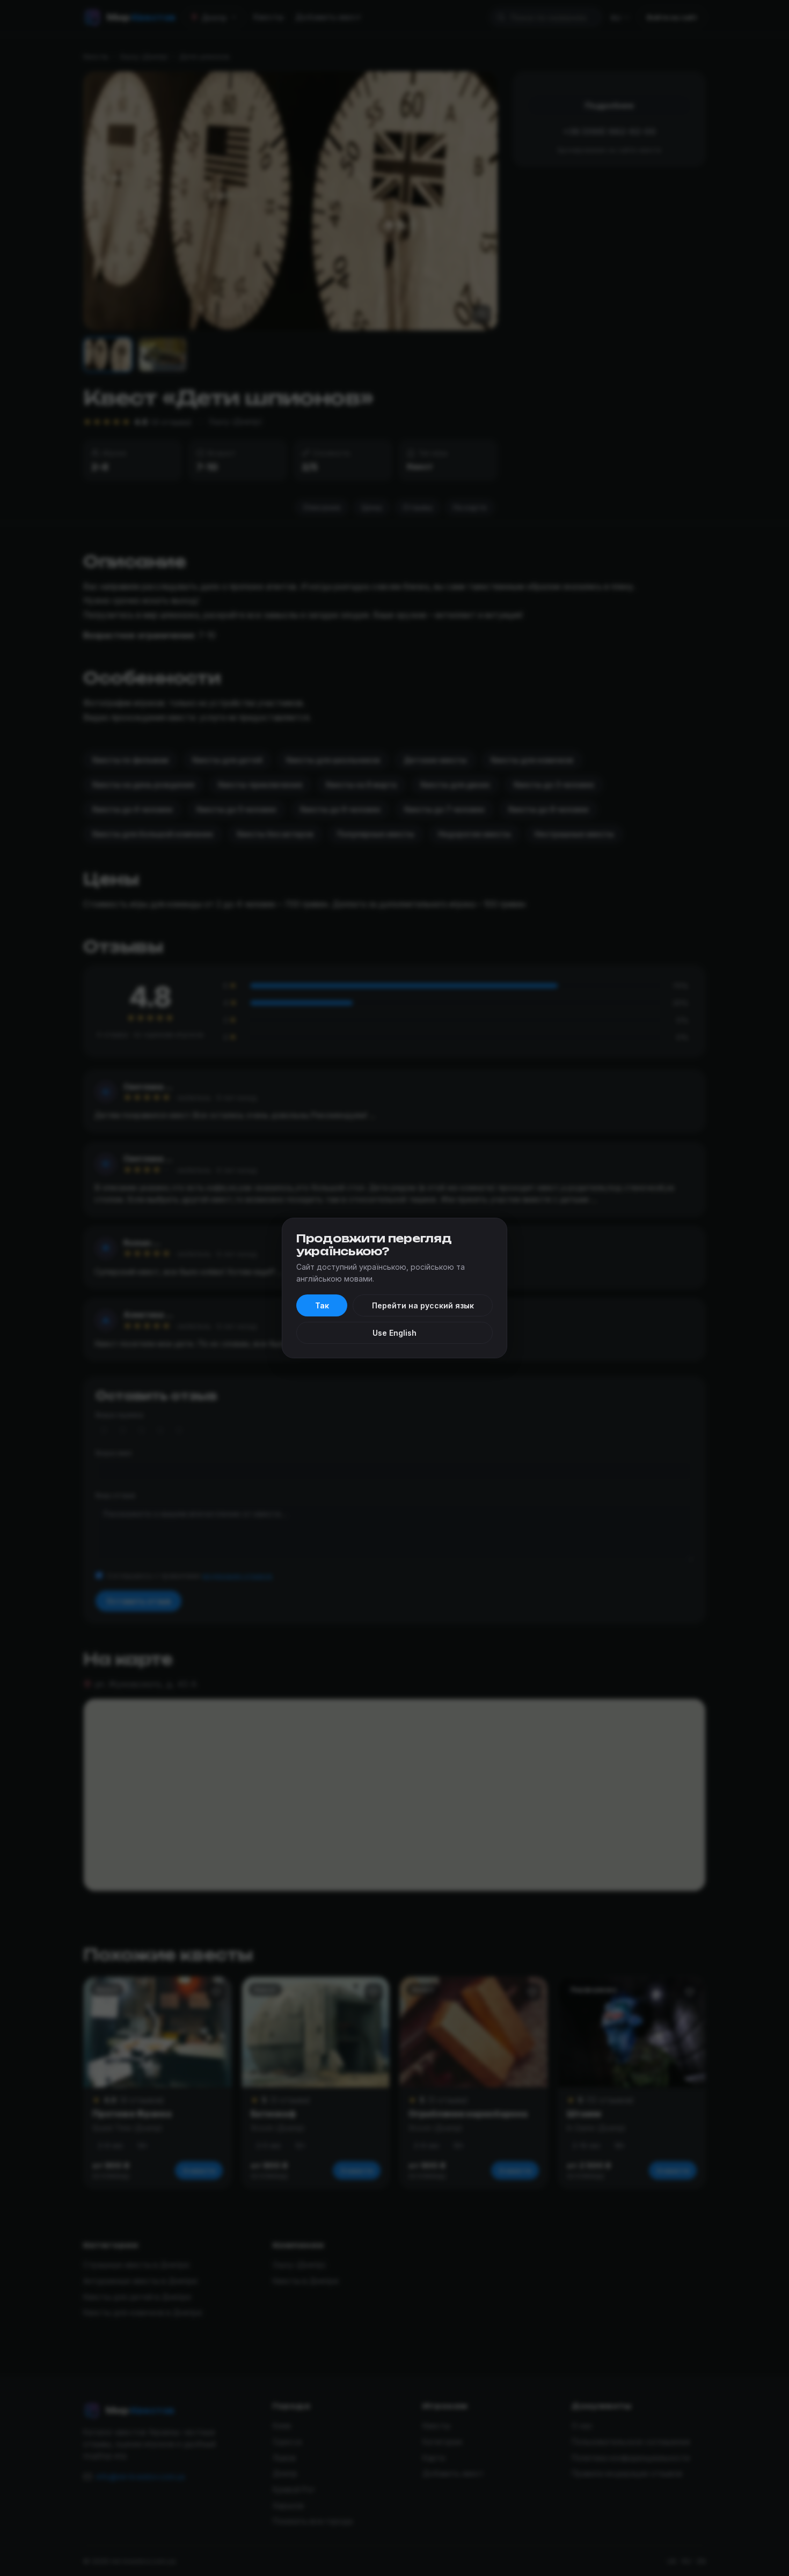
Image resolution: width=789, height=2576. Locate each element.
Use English (394, 1333)
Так (322, 1305)
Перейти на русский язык (423, 1305)
